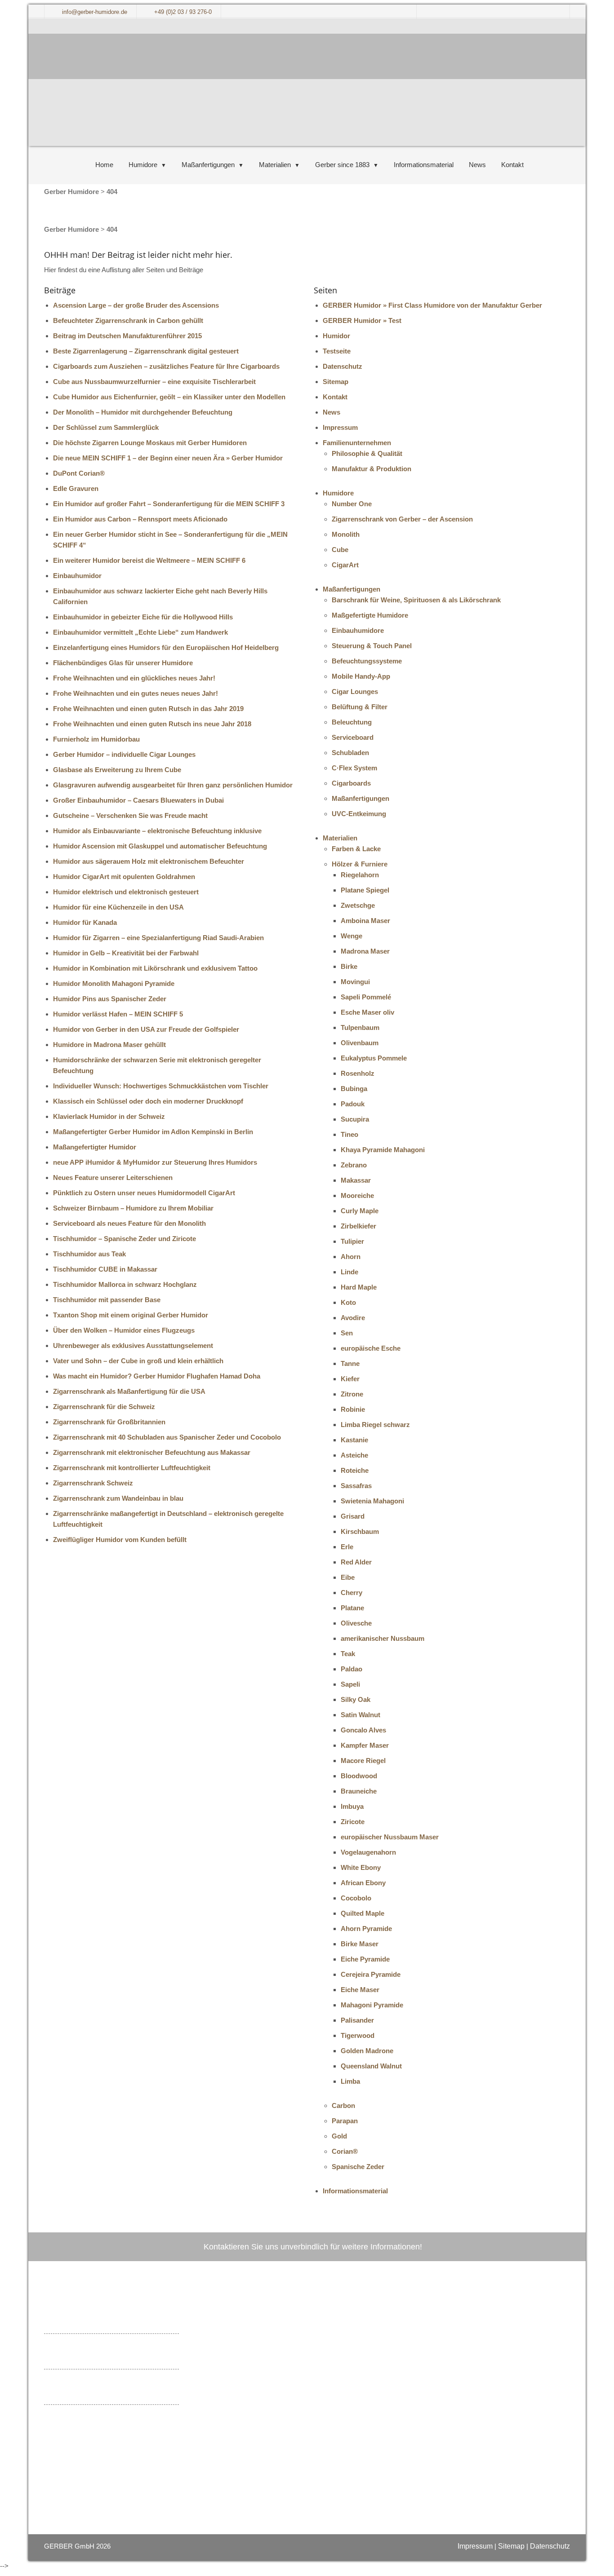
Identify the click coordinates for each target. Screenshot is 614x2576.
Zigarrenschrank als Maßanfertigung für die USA (129, 1391)
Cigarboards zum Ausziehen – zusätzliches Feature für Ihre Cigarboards (166, 366)
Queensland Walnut (371, 2066)
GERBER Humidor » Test (362, 320)
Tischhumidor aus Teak (89, 1254)
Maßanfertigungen (208, 165)
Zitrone (352, 1394)
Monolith (346, 534)
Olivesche (356, 1623)
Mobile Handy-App (361, 676)
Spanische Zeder (358, 2167)
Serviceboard (353, 737)
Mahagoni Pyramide (372, 2005)
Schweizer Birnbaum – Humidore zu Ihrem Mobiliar (133, 1208)
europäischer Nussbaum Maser (390, 1837)
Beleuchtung (352, 722)
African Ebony (363, 1883)
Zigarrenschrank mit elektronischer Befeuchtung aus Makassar (152, 1452)
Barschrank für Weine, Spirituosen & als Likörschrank (416, 600)
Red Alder (356, 1562)
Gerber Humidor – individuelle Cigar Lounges (124, 754)
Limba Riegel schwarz (375, 1425)
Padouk (353, 1104)
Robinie (353, 1409)
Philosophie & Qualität (367, 453)
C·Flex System (354, 768)
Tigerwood (358, 2035)
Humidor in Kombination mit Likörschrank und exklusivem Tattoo (155, 968)
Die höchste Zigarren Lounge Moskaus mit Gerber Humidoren (150, 443)
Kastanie (354, 1440)
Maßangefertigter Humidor (95, 1147)
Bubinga (354, 1089)
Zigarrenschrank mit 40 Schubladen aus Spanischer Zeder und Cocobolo (167, 1437)
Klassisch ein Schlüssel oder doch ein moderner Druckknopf (148, 1101)
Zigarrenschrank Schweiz (93, 1483)
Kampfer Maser (365, 1745)
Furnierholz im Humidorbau (96, 739)
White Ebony (361, 1867)
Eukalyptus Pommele (374, 1058)
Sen (347, 1333)
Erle (347, 1547)
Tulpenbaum (360, 1027)
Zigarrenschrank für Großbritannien (109, 1422)
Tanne (350, 1363)
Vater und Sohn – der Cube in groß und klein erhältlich (138, 1361)
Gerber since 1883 (342, 165)
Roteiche (355, 1470)
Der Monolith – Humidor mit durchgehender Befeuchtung (143, 412)
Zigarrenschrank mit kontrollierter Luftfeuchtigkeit (132, 1468)
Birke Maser (360, 1944)
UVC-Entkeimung (359, 814)
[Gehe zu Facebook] (231, 2421)
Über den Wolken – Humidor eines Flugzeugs (124, 1330)
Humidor (336, 336)
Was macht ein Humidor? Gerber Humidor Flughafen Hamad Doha (157, 1376)
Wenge (351, 936)
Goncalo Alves (363, 1730)
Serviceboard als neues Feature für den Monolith (129, 1223)
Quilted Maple (363, 1913)
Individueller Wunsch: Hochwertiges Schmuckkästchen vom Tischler (161, 1086)
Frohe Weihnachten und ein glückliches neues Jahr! (134, 678)
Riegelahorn (360, 875)
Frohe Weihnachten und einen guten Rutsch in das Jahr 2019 (148, 709)
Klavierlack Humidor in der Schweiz (109, 1116)
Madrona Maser (365, 951)
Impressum (340, 427)
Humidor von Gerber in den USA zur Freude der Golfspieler (146, 1029)
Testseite (337, 351)
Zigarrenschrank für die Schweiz (104, 1407)
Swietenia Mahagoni (372, 1501)
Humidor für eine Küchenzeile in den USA (118, 907)
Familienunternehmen (357, 443)
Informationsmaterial (424, 165)
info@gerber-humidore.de (287, 2373)
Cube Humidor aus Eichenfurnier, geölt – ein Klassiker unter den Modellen (169, 397)
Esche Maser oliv (367, 1012)
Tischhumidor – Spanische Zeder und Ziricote (125, 1239)
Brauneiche (359, 1791)
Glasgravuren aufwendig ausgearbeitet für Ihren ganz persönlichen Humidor (173, 785)
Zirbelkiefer (358, 1226)
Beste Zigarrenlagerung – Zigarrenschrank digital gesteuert (146, 351)
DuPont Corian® (79, 473)
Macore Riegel (363, 1761)
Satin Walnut (360, 1715)
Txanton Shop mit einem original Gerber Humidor (131, 1315)
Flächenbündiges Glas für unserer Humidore (123, 663)
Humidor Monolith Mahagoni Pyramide (114, 983)
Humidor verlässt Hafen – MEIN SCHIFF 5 (118, 1014)
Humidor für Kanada (85, 922)
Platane (352, 1608)
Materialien (275, 165)
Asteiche (354, 1455)
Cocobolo (356, 1898)
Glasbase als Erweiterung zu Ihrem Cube (117, 770)
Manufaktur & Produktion (372, 469)
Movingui (355, 982)
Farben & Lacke (356, 849)
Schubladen (350, 753)
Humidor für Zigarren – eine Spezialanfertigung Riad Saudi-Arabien (158, 938)
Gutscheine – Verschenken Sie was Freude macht (130, 815)
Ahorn (351, 1257)
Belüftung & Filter (360, 707)
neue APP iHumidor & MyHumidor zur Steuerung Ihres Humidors (155, 1162)
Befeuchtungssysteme (367, 661)
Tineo (349, 1134)
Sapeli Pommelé (366, 997)
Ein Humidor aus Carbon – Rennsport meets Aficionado (140, 519)
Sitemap (336, 382)
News (477, 165)
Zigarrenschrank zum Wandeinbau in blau (118, 1498)
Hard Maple (359, 1287)
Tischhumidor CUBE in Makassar (105, 1269)
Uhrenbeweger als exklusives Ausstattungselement (133, 1345)
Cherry (351, 1593)
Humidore (143, 165)
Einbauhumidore (358, 630)
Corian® (345, 2151)
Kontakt (512, 165)
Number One (352, 504)
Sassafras (356, 1486)
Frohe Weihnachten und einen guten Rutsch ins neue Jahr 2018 (152, 724)
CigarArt (345, 565)
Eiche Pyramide (365, 1959)
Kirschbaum (360, 1531)
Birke (349, 966)
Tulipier (352, 1241)
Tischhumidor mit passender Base (107, 1300)
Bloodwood (359, 1776)
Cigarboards (351, 783)
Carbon (343, 2105)
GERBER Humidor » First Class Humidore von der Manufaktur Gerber (432, 305)
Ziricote (353, 1822)
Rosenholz (358, 1073)
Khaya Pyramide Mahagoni (383, 1150)
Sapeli (350, 1684)
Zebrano (354, 1165)
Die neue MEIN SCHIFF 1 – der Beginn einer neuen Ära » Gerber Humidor (168, 458)
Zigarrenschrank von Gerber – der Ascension (402, 519)
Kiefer (350, 1379)
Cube (340, 550)
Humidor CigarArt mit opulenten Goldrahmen (124, 877)
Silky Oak (356, 1699)
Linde (349, 1272)
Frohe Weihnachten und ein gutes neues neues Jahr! (136, 693)
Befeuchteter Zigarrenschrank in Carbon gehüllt (128, 320)
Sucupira (355, 1119)
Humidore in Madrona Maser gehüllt (109, 1045)
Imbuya (352, 1806)
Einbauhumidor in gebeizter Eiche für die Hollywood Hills (143, 617)
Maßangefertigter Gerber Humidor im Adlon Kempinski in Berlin (153, 1132)
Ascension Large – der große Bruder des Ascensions (136, 305)
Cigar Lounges (355, 691)
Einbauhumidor (77, 576)
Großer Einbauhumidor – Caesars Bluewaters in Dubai (138, 800)
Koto (348, 1302)
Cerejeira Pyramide (371, 1974)
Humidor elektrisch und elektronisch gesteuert (126, 892)
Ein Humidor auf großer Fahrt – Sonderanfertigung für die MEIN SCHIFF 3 (169, 504)
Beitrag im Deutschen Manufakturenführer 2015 (127, 336)
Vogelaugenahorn (368, 1852)
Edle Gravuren (76, 488)
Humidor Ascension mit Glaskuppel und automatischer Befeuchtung (160, 846)
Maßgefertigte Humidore (370, 615)
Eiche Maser (360, 1990)
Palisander (357, 2020)
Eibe (348, 1577)
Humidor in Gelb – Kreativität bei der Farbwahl (126, 953)
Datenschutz (343, 366)
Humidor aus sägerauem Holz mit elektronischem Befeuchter (149, 861)
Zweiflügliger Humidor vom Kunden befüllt (120, 1540)
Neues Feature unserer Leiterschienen (113, 1178)
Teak (348, 1654)
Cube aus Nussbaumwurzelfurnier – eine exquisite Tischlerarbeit (154, 382)
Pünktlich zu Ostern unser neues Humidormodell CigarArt (144, 1193)
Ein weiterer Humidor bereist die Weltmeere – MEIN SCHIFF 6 (149, 560)
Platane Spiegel (365, 890)
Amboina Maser (365, 921)
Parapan (345, 2121)
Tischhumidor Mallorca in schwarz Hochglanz (125, 1284)
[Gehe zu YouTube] (247, 2421)
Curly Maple (360, 1211)
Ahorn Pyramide (366, 1929)
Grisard (353, 1516)
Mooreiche (357, 1195)
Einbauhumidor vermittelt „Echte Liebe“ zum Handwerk (140, 632)
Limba (350, 2081)
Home (104, 165)
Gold (339, 2136)
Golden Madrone (367, 2051)
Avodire (353, 1318)
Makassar (356, 1180)
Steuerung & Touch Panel (372, 646)
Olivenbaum (360, 1043)
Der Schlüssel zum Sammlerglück (106, 427)
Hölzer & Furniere (360, 864)
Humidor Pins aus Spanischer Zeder (110, 999)
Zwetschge (358, 905)
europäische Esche (371, 1348)
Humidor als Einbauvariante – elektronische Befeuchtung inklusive (157, 831)
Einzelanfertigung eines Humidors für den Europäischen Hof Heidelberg (166, 647)
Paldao (351, 1669)
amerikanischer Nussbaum (383, 1638)
